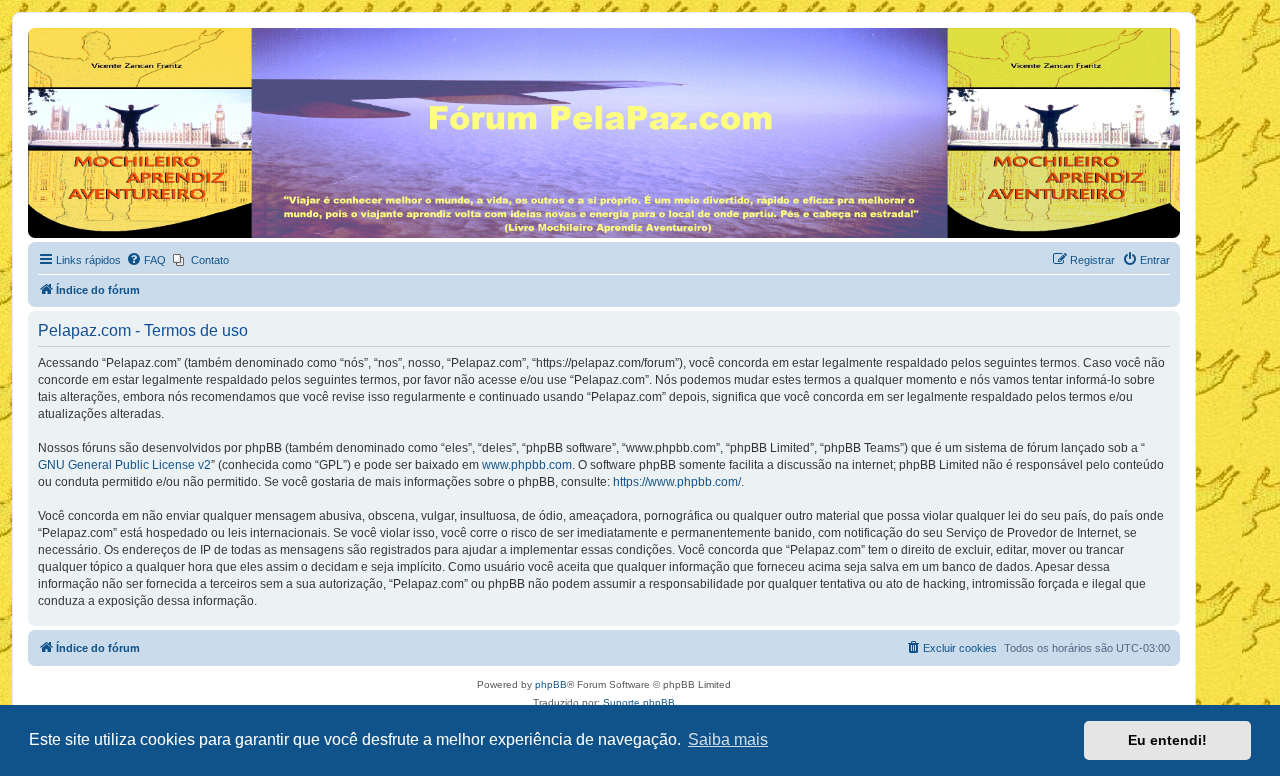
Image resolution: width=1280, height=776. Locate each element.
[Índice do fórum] (39, 33)
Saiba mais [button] (728, 739)
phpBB (551, 684)
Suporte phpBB (639, 702)
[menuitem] (146, 260)
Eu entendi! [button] (1167, 740)
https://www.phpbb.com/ (677, 482)
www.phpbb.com (527, 465)
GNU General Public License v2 (124, 465)
